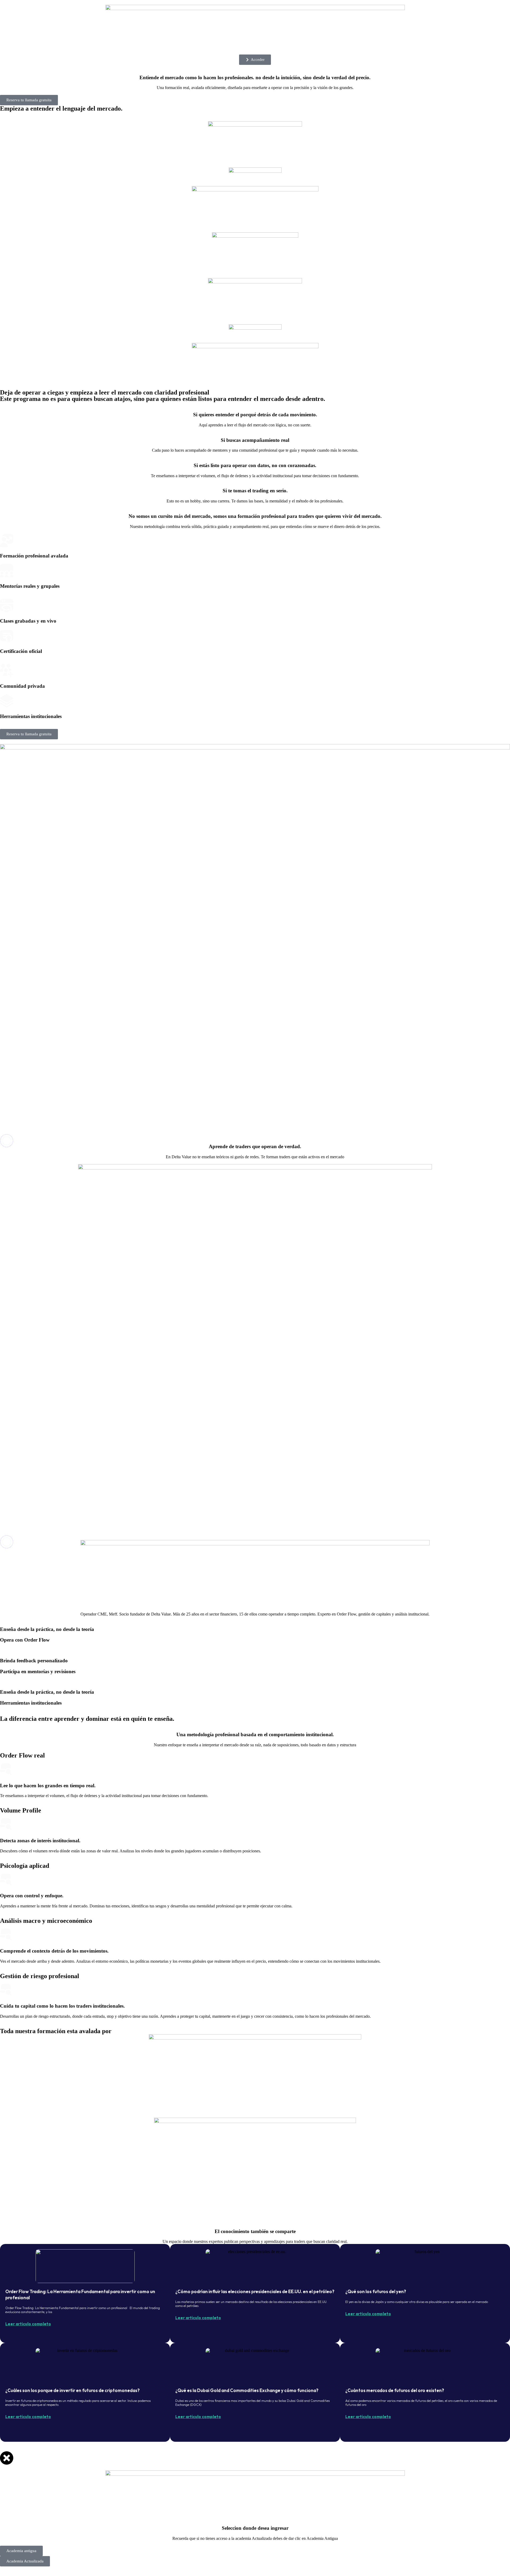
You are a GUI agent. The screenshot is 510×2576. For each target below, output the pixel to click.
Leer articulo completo (28, 2324)
